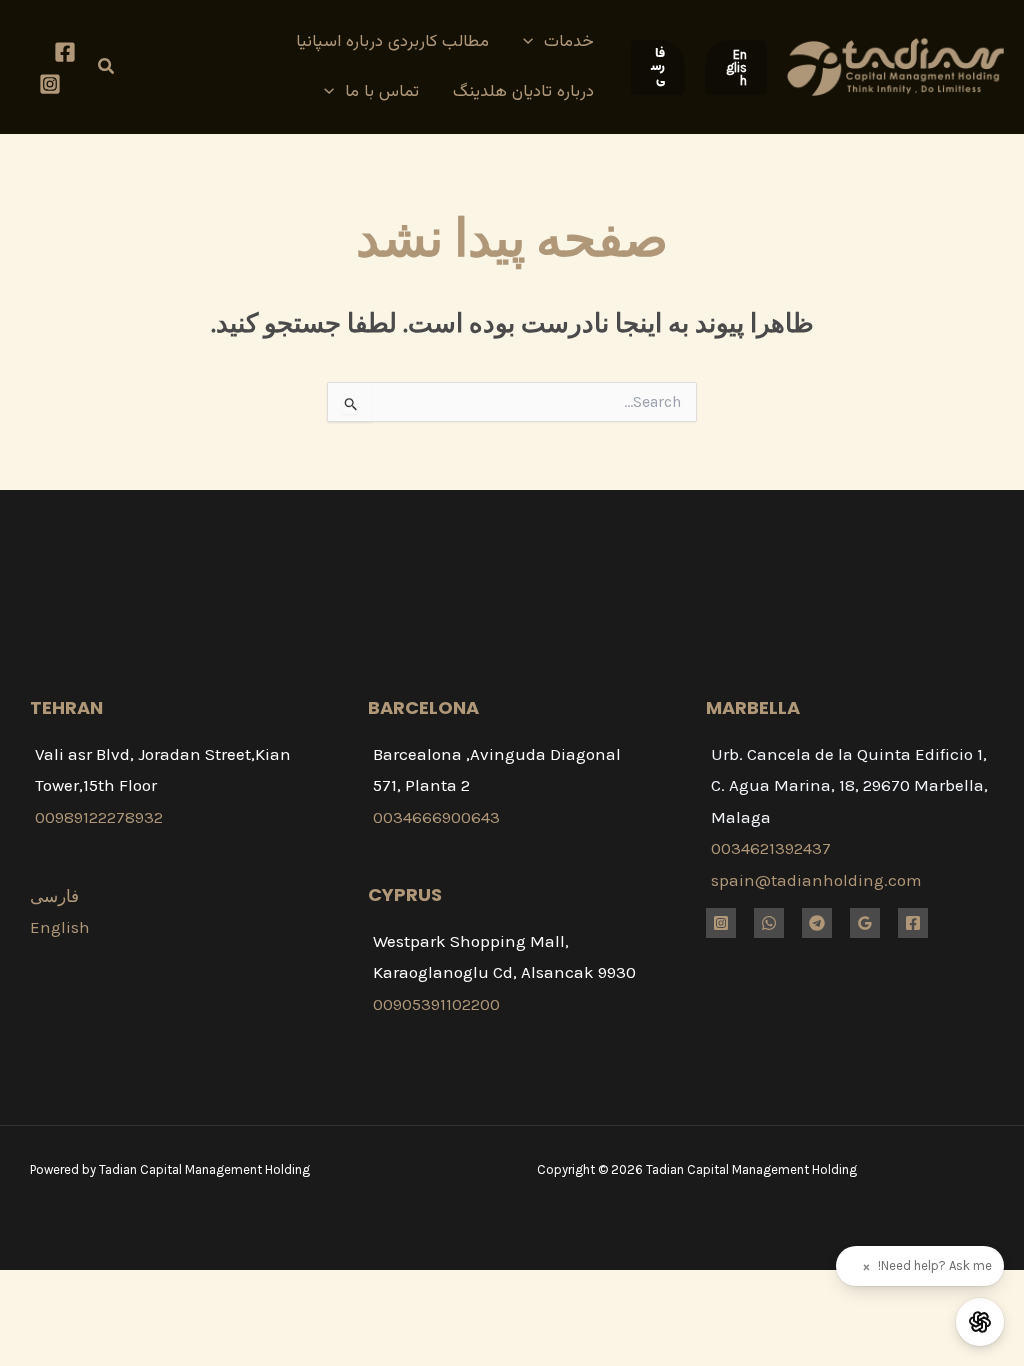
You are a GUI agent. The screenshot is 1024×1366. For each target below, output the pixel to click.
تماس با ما (382, 92)
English (60, 927)
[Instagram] (50, 84)
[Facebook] (65, 52)
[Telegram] (817, 923)
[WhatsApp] (769, 923)
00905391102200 (436, 1004)
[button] (736, 67)
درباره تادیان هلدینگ (523, 92)
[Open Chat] (980, 1322)
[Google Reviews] (865, 923)
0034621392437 (771, 848)
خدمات (569, 42)
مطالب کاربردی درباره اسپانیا (392, 42)
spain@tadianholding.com (816, 880)
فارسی (54, 896)
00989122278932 (99, 817)
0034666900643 (436, 817)
